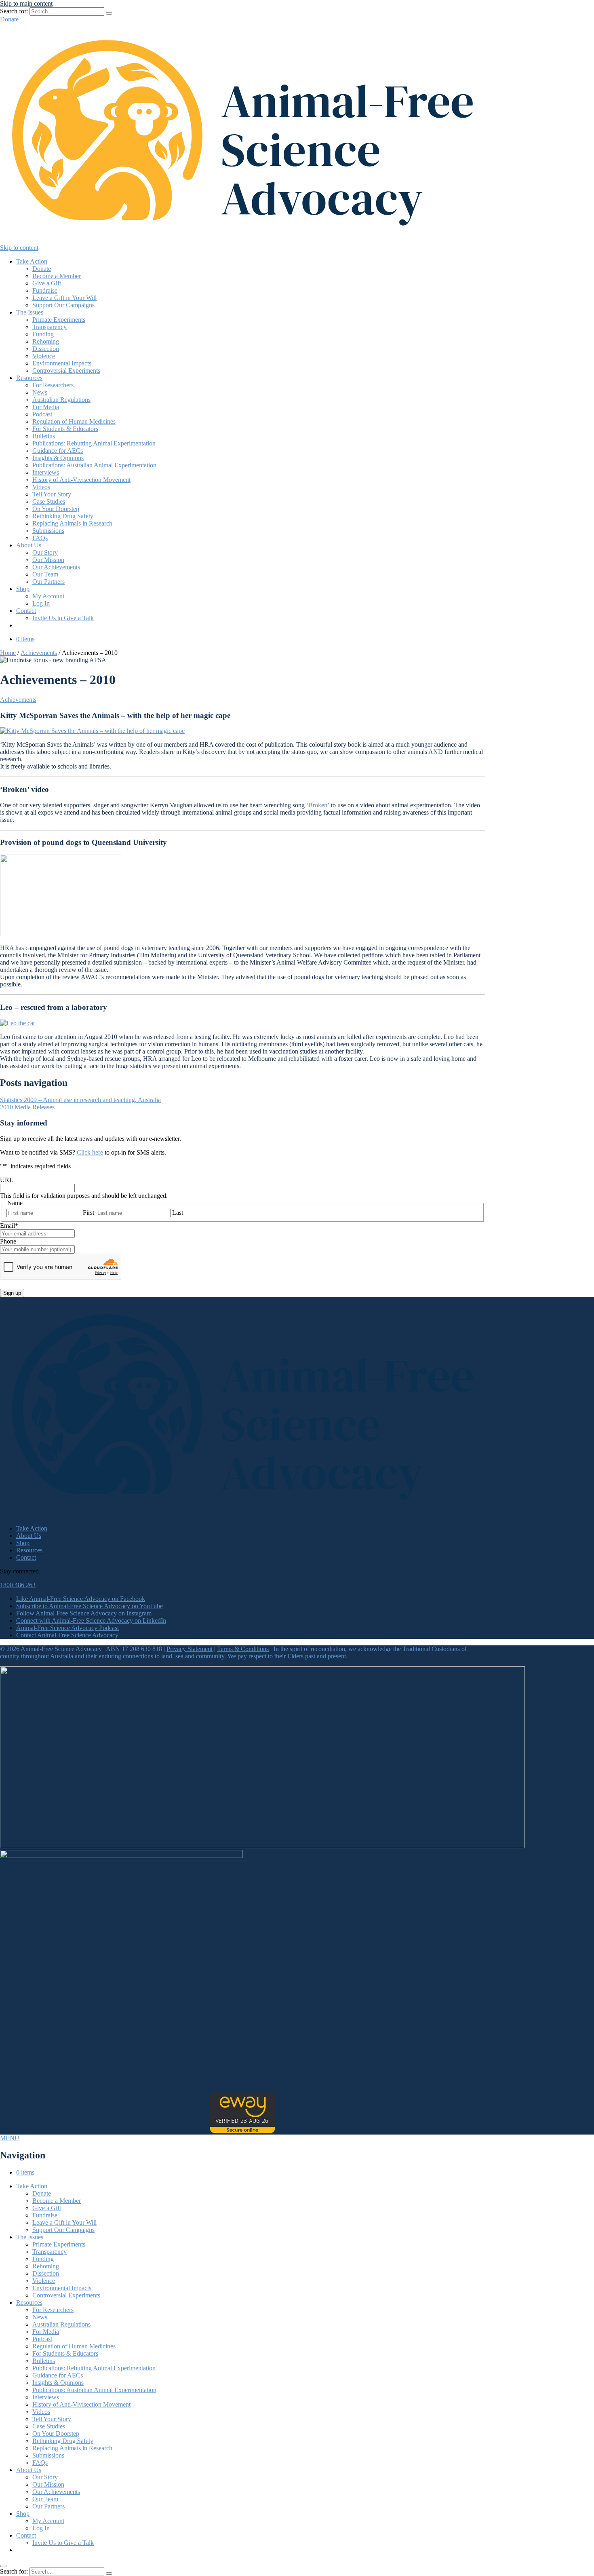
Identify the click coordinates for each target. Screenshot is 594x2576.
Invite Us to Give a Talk (63, 618)
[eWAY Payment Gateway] (242, 2131)
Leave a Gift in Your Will (64, 298)
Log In (41, 603)
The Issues (30, 312)
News (40, 392)
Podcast (42, 414)
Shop (23, 589)
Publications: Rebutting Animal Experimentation (94, 443)
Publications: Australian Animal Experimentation (94, 465)
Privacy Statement (190, 1649)
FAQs (40, 538)
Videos (41, 487)
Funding (43, 334)
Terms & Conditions (243, 1649)
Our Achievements (56, 567)
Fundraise (45, 290)
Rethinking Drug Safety (63, 516)
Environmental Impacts (62, 363)
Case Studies (49, 501)
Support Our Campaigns (63, 305)
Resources (29, 378)
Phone (8, 1241)
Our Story (45, 552)
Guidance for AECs (58, 451)
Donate (9, 19)
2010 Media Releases (27, 1107)
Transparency (49, 327)
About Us (29, 545)
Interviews (46, 472)
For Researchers (53, 385)
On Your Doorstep (56, 509)
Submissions (48, 531)
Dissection (46, 349)
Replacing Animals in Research (72, 523)
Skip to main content (26, 3)
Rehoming (46, 341)
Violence (44, 356)
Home (8, 653)
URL (7, 1180)
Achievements (39, 653)
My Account (48, 596)
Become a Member (57, 276)
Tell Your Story (52, 494)
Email (9, 1226)
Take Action (32, 261)
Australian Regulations (61, 400)
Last (178, 1213)
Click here (90, 1152)
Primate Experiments (59, 320)
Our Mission (48, 560)
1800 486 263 (18, 1585)
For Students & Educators (65, 429)
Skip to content (19, 248)
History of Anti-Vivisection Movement (81, 480)
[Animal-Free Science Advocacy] (242, 240)
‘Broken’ (317, 805)
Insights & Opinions (58, 458)
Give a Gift (47, 283)
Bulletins (44, 436)
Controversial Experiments (66, 371)
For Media (46, 407)
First (88, 1213)
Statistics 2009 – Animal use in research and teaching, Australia (80, 1100)
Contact (26, 611)
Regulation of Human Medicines (74, 421)
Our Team (45, 574)
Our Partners (48, 582)
